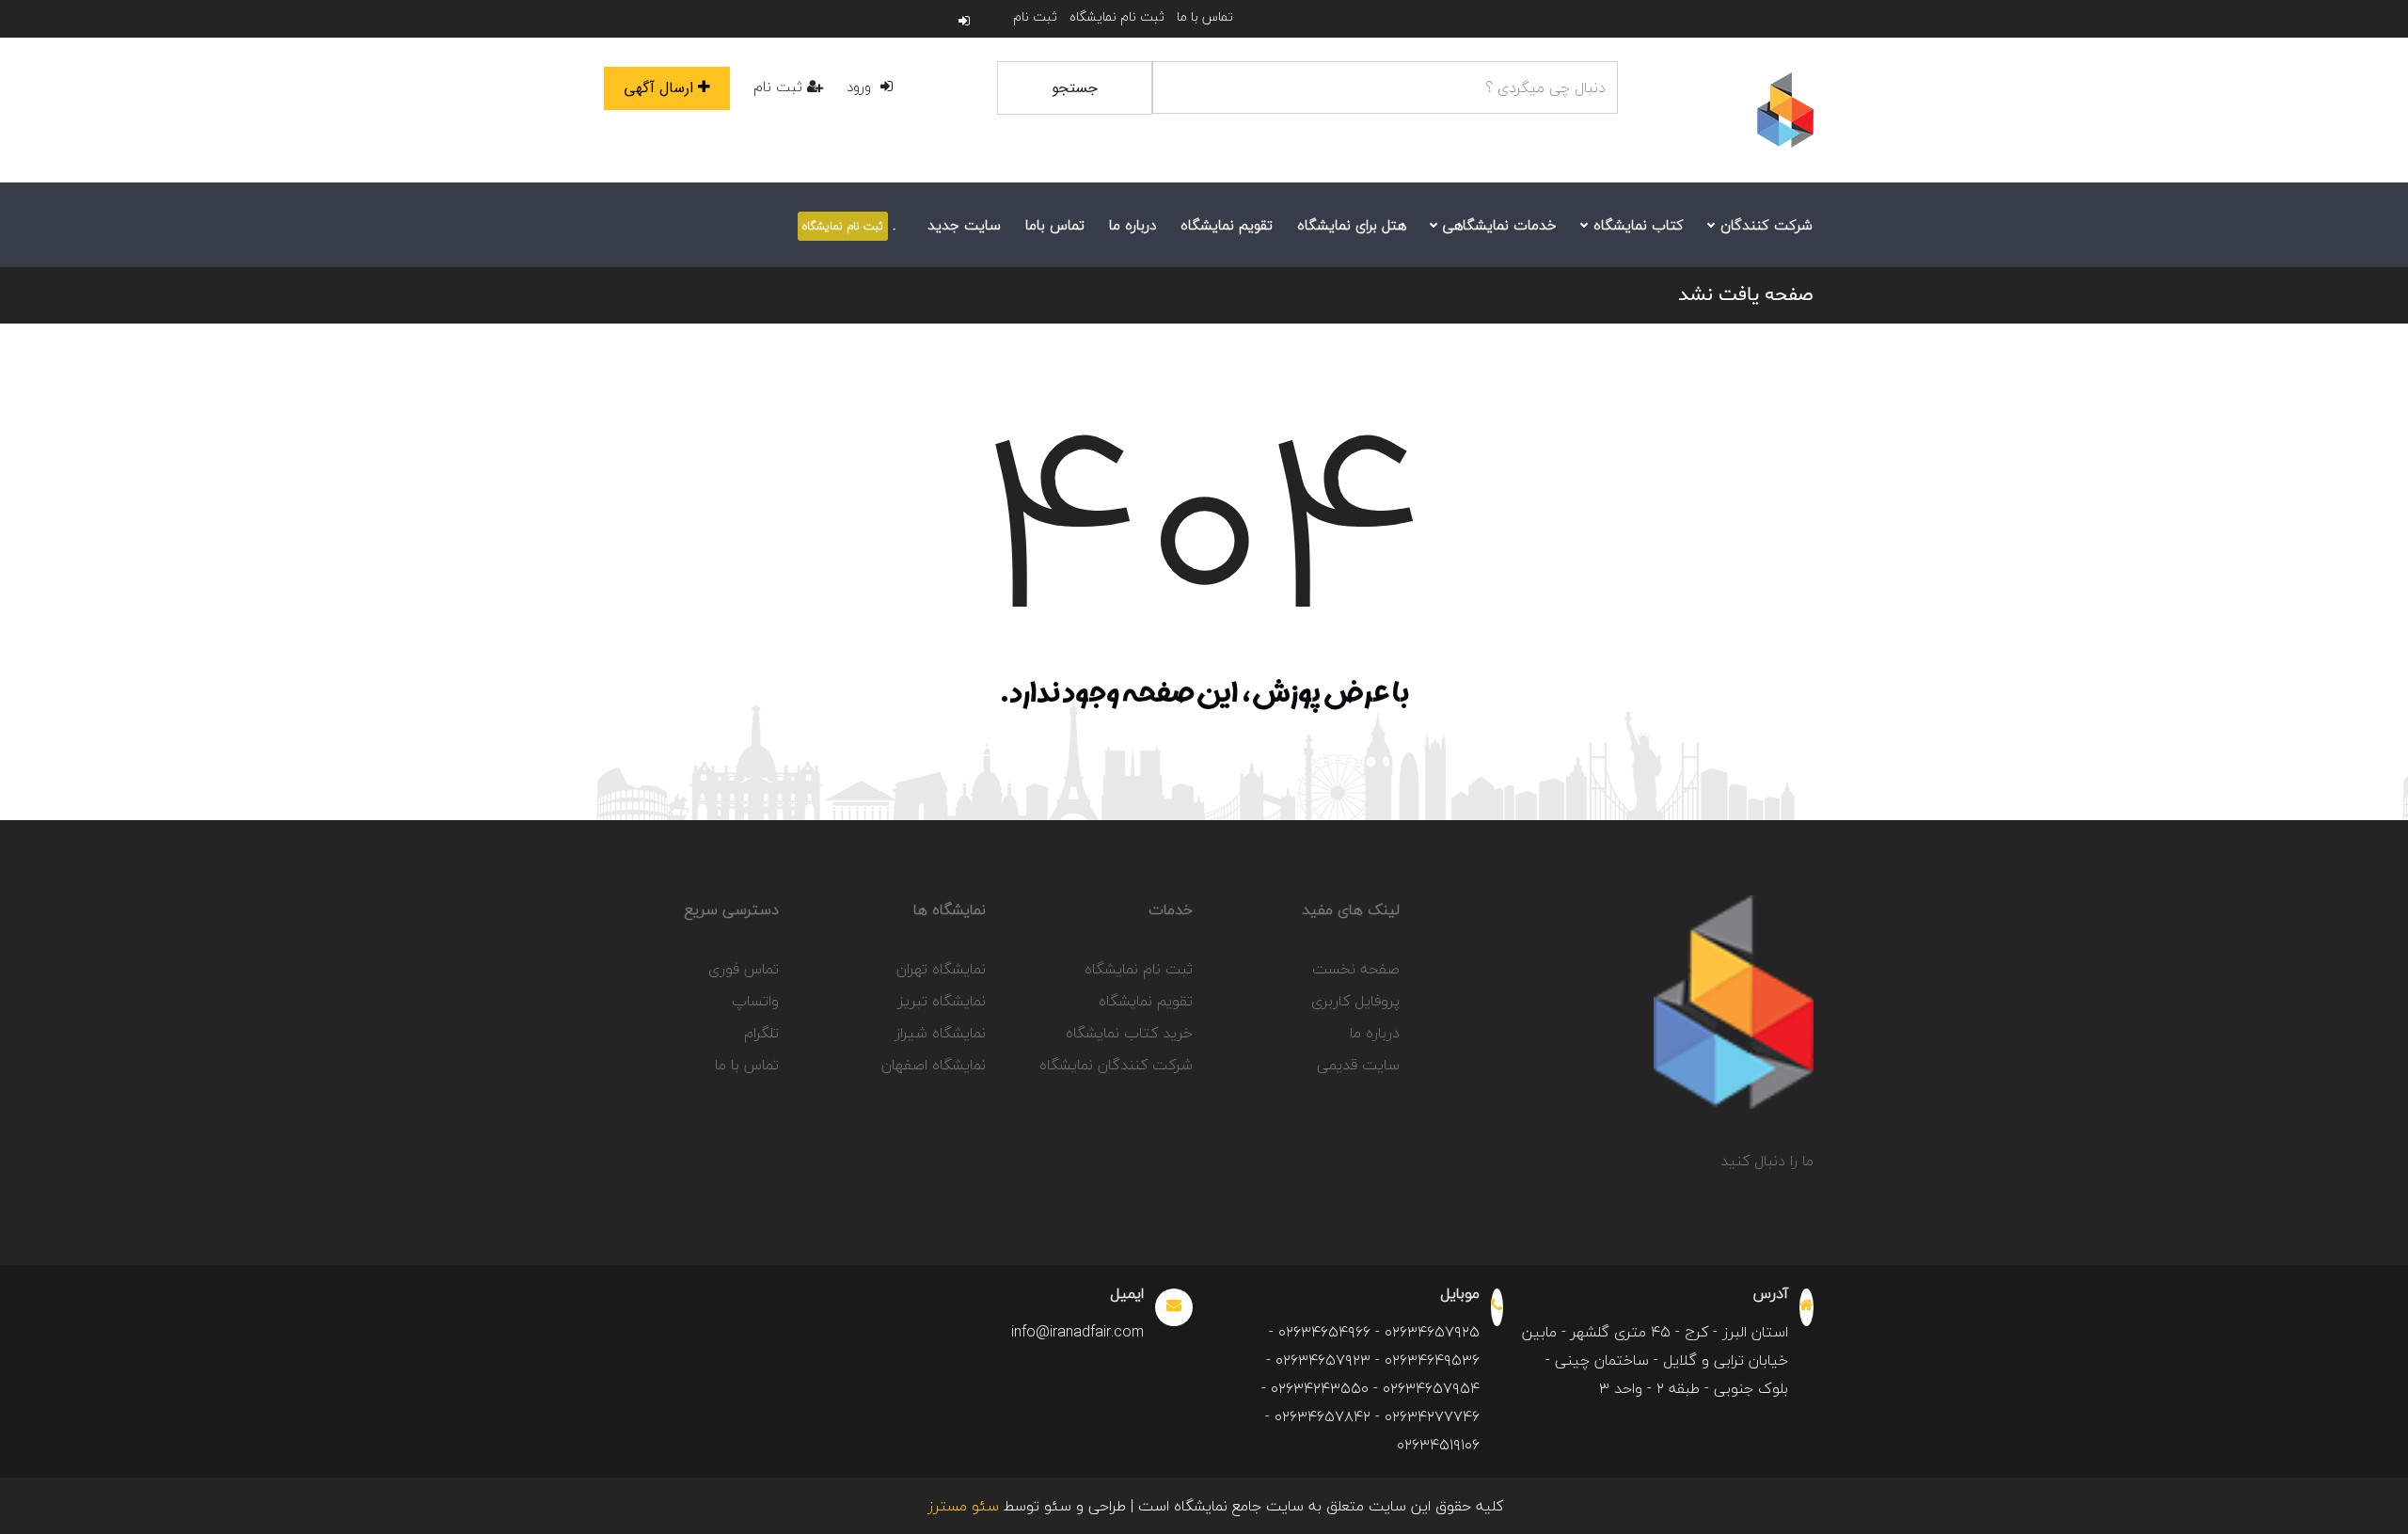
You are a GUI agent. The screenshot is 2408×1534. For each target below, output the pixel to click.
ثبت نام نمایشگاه (1117, 16)
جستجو (1075, 88)
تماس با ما (1205, 16)
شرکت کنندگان (1764, 225)
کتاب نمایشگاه (1636, 225)
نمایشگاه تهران (941, 969)
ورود (861, 87)
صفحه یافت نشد (1746, 295)
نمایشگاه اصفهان (934, 1065)
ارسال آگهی (658, 88)
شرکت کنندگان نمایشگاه (1116, 1065)
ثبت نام (1035, 16)
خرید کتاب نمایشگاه (1129, 1033)
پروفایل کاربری (1355, 1001)
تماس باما (1055, 225)
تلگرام (761, 1033)
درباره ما (1133, 225)
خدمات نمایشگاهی (1497, 225)
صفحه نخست (1356, 969)
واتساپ (755, 1001)
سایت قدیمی (1358, 1065)
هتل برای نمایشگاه (1352, 225)
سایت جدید (964, 225)
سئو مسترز (963, 1506)
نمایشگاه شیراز (940, 1033)
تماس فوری (744, 969)
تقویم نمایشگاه (1227, 225)
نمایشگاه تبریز (942, 1001)
